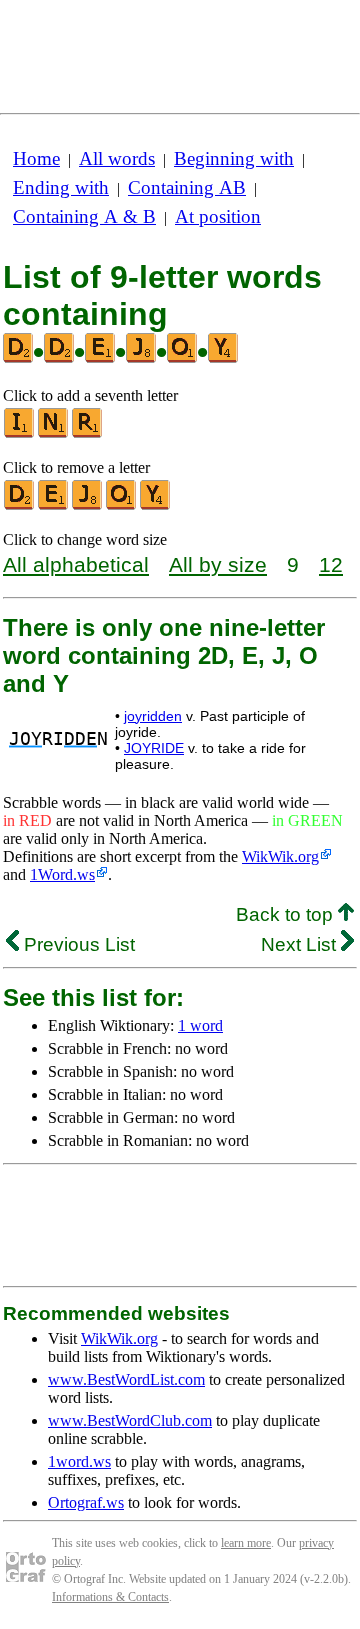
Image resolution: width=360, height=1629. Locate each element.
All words (117, 158)
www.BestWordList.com (126, 1379)
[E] (54, 505)
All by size (218, 564)
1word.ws (79, 1461)
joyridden (153, 716)
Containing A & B (84, 216)
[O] (122, 505)
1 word (200, 1025)
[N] (54, 433)
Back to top (287, 914)
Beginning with (234, 158)
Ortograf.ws (86, 1502)
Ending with (61, 187)
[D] (20, 505)
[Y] (156, 505)
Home (36, 158)
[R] (88, 433)
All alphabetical (76, 564)
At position (218, 216)
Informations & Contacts (110, 1597)
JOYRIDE (154, 748)
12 (331, 564)
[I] (20, 433)
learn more (246, 1543)
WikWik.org (280, 856)
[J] (88, 505)
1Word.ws (62, 874)
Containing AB (187, 187)
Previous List (77, 944)
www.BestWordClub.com (130, 1420)
